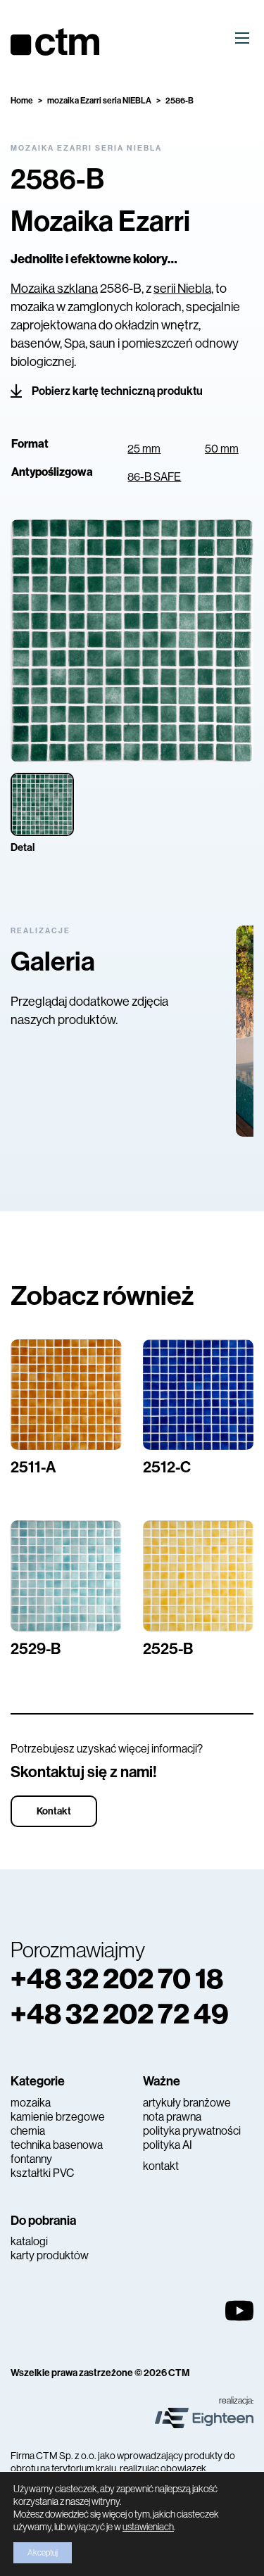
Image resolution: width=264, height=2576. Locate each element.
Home (22, 101)
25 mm (144, 449)
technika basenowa (57, 2145)
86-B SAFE (154, 477)
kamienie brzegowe (58, 2117)
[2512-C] (199, 1395)
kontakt (161, 2166)
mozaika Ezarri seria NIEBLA (99, 101)
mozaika (31, 2103)
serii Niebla (182, 289)
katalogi (29, 2241)
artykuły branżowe (187, 2103)
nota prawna (172, 2117)
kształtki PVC (42, 2173)
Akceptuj (43, 2553)
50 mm (222, 449)
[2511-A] (66, 1395)
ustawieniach (148, 2527)
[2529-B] (66, 1576)
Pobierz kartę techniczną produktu (117, 391)
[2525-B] (199, 1576)
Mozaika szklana (54, 289)
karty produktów (50, 2255)
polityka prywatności (192, 2131)
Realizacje (40, 931)
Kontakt (54, 1811)
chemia (28, 2131)
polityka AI (168, 2145)
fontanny (31, 2159)
